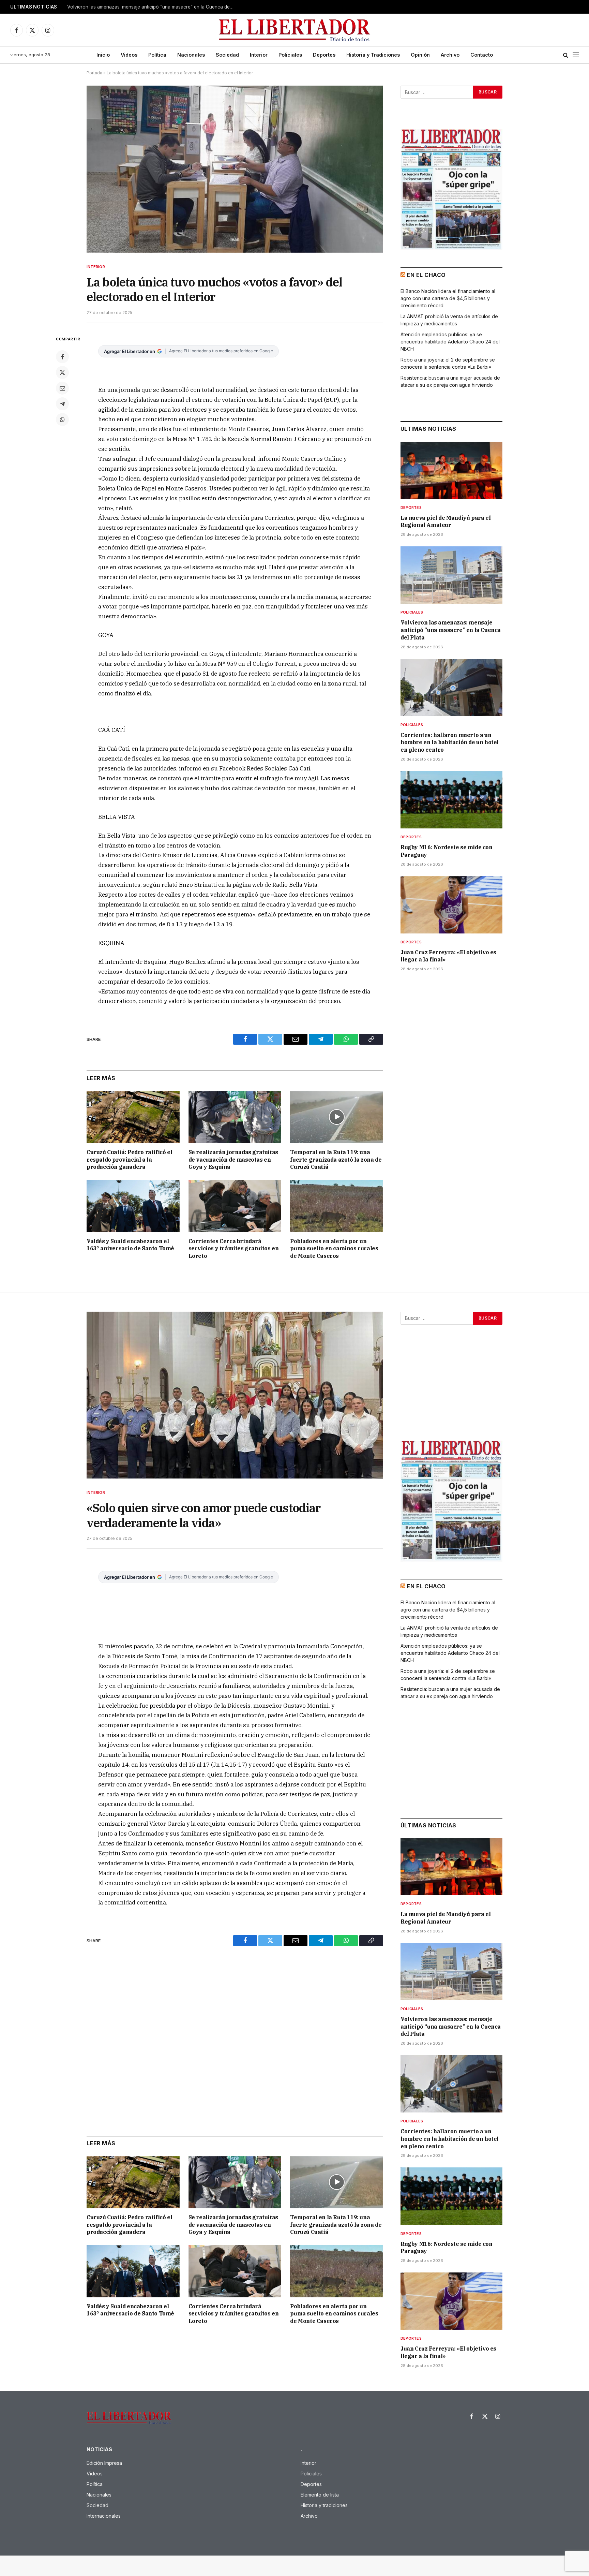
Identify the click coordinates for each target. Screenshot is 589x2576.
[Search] (566, 55)
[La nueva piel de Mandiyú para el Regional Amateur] (451, 470)
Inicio (103, 55)
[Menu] (576, 55)
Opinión (420, 55)
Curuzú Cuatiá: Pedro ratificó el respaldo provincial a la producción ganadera (129, 1160)
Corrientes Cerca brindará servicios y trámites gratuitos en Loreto (234, 1249)
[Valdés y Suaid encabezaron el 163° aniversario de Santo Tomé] (133, 1206)
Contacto (482, 55)
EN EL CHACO (426, 275)
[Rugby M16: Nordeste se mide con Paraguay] (451, 800)
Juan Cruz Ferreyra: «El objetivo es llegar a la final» (448, 956)
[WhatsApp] (62, 419)
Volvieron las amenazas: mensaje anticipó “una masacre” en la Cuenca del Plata (152, 7)
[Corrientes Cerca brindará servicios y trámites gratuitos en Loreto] (235, 1206)
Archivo (450, 55)
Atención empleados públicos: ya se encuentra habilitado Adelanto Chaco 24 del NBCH (450, 342)
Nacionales (191, 55)
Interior (259, 55)
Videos (129, 55)
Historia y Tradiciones (373, 55)
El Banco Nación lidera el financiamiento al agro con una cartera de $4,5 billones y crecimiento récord (448, 298)
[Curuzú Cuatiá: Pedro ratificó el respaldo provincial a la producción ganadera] (133, 1117)
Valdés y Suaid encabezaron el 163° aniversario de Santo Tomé (130, 1245)
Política (157, 55)
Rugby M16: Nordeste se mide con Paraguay (447, 851)
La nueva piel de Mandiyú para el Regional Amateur (445, 521)
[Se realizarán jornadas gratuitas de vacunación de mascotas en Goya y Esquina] (235, 1117)
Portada (94, 73)
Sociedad (227, 55)
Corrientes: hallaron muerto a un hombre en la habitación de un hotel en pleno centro (450, 742)
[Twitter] (62, 372)
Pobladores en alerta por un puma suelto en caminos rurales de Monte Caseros (334, 1249)
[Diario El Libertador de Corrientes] (295, 30)
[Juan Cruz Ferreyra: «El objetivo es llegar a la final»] (451, 905)
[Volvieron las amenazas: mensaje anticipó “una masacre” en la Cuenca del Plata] (451, 575)
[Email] (62, 388)
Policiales (290, 55)
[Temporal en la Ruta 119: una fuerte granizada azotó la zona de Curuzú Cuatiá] (337, 1117)
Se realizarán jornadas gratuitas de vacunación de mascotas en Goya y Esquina (233, 1160)
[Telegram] (62, 404)
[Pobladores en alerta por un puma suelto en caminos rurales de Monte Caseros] (337, 1206)
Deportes (324, 55)
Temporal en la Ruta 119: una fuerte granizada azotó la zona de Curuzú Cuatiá (336, 1160)
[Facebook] (62, 357)
